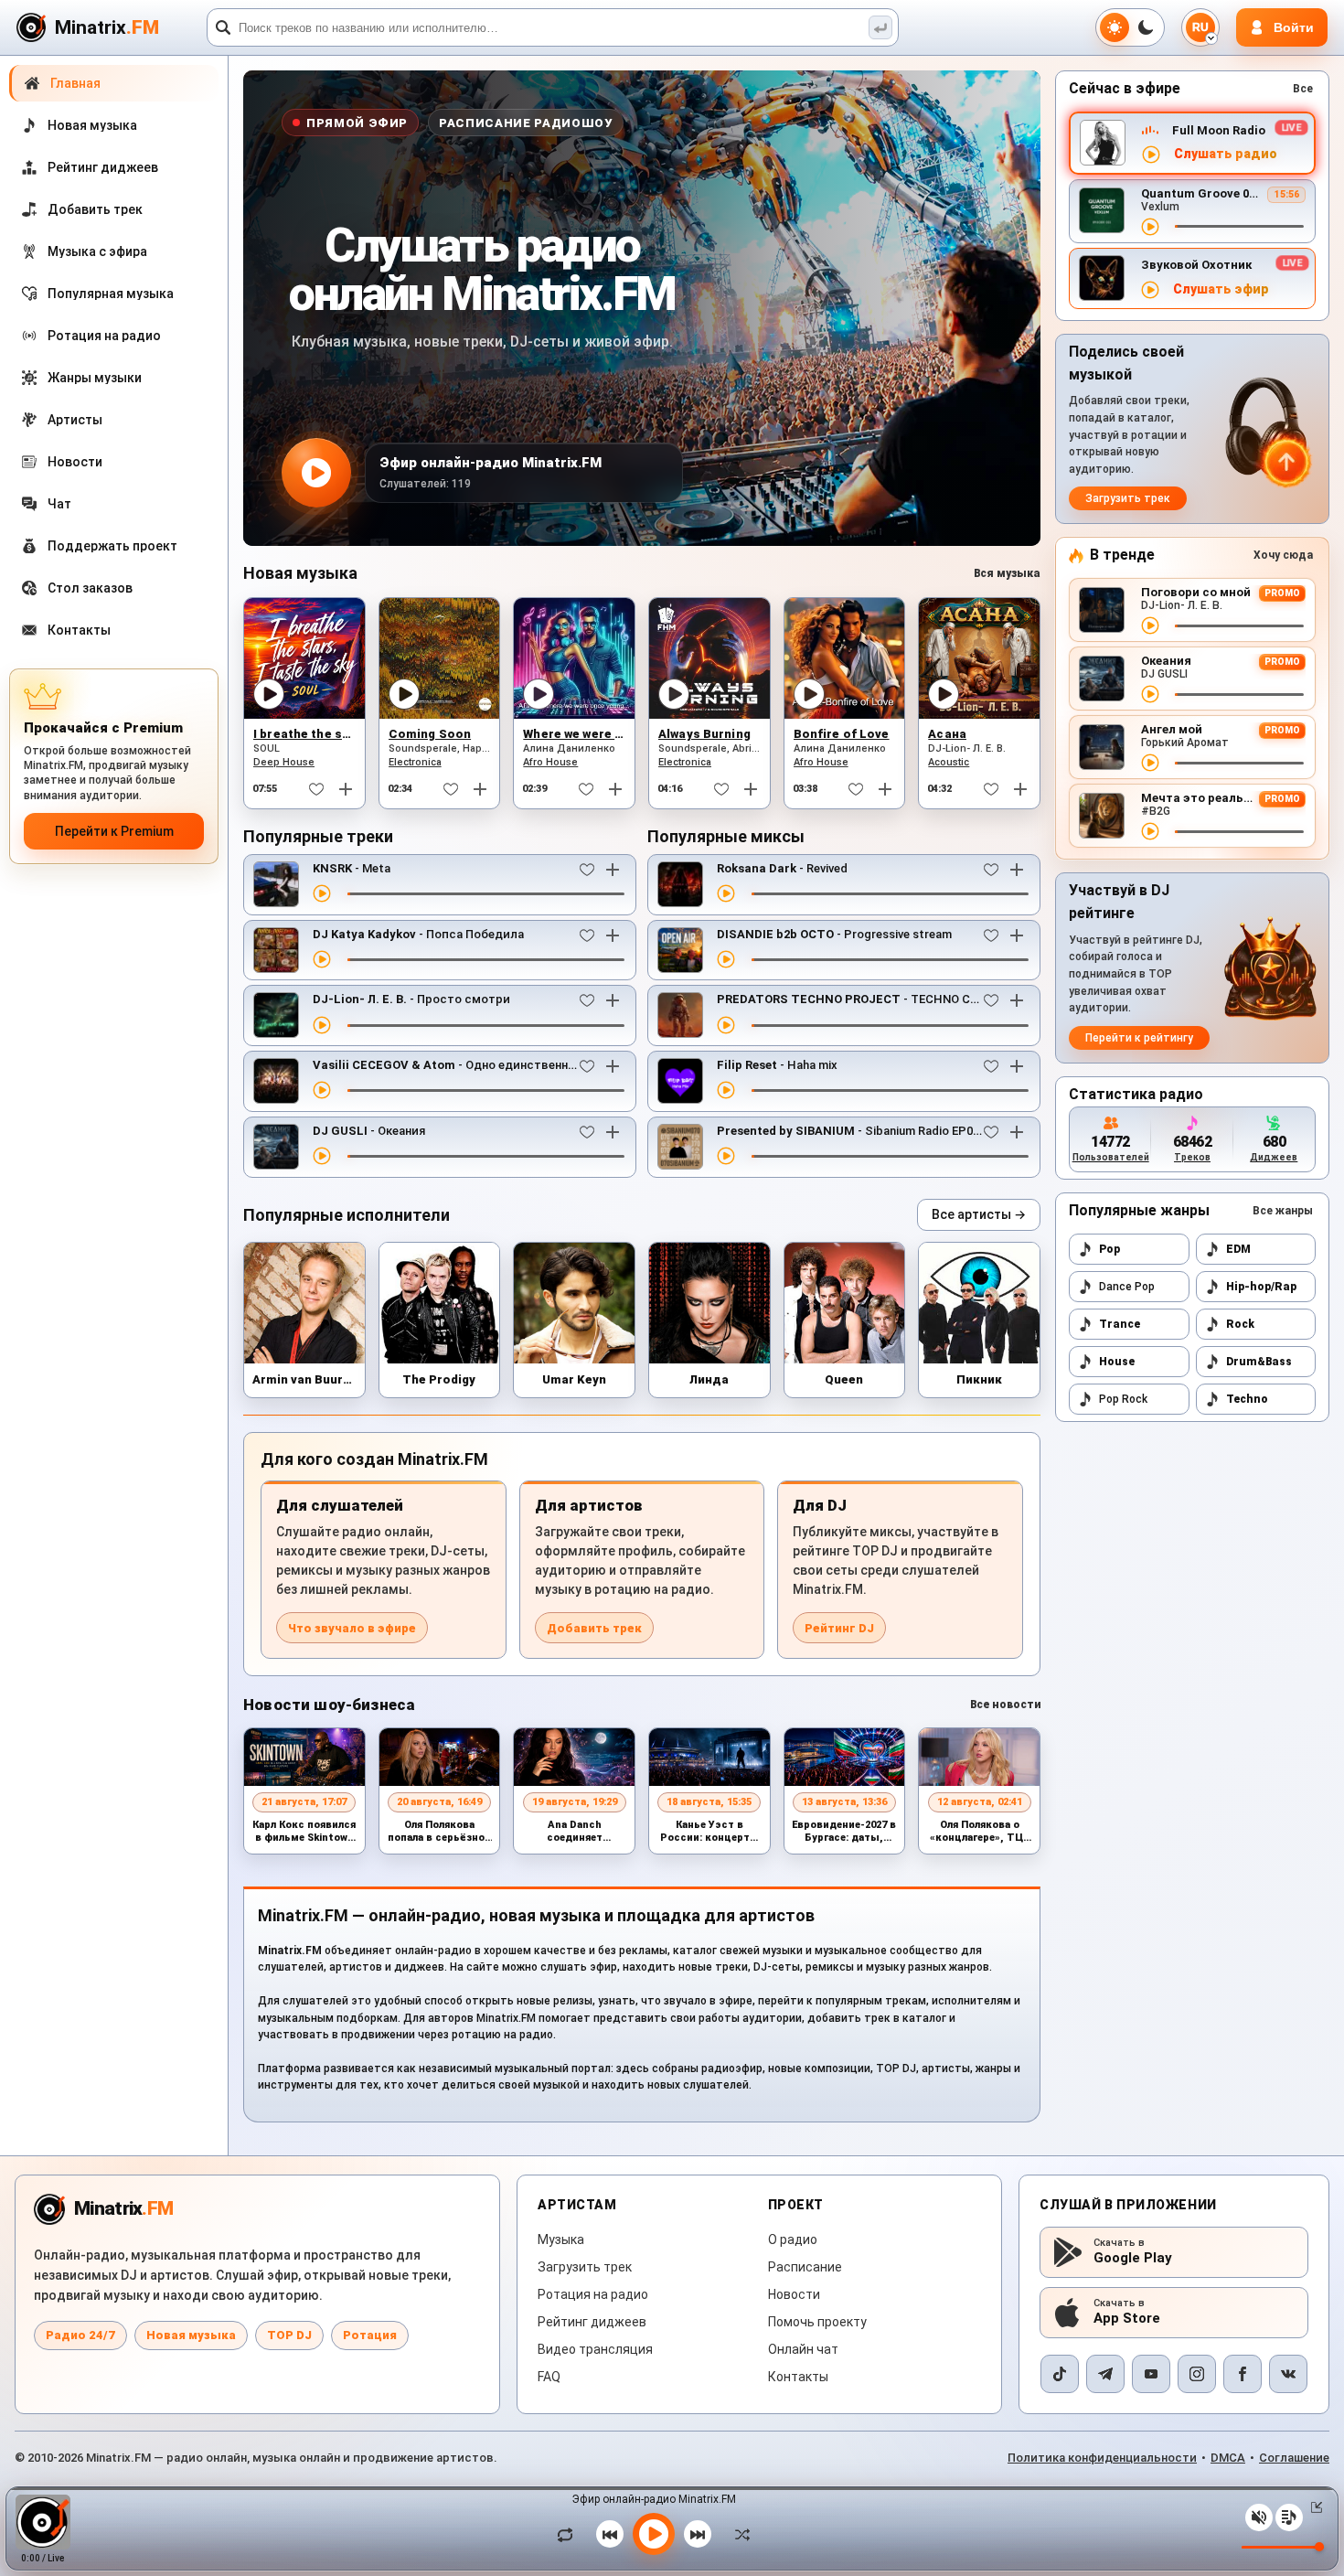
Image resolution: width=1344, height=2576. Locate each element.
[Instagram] (1197, 2374)
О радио (793, 2239)
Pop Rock (1123, 1399)
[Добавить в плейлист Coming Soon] (480, 789)
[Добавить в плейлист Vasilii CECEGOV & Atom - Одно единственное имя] (613, 1066)
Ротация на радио (593, 2294)
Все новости (1005, 1705)
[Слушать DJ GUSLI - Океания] (322, 1156)
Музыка (561, 2239)
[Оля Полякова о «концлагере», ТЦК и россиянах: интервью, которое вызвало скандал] (979, 1757)
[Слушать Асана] (944, 694)
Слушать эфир (1221, 289)
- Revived (782, 868)
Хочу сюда (1283, 555)
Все (1303, 89)
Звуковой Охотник (1196, 265)
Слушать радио (1226, 154)
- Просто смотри (411, 999)
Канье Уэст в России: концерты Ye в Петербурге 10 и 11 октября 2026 (709, 1832)
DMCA (1228, 2458)
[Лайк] (316, 789)
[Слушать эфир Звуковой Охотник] (1150, 290)
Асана (947, 734)
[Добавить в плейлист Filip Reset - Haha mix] (1017, 1066)
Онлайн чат (803, 2349)
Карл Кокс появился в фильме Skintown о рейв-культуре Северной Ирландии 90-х (304, 1832)
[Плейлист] (1289, 2517)
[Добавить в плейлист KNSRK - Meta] (613, 870)
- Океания (369, 1131)
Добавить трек (594, 1628)
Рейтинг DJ (839, 1628)
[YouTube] (1151, 2374)
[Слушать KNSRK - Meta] (322, 893)
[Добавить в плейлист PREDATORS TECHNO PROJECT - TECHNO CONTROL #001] (1017, 1000)
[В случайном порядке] (738, 2534)
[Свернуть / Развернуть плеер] (1313, 2507)
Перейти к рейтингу (1139, 1038)
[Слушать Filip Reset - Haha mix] (726, 1090)
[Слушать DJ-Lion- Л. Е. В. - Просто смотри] (322, 1025)
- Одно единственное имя (460, 1065)
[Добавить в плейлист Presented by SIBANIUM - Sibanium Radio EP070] (1017, 1132)
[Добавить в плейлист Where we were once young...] (615, 789)
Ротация (370, 2335)
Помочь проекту (817, 2322)
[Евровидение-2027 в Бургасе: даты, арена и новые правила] (845, 1757)
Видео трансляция (595, 2349)
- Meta (352, 868)
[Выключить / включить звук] (1259, 2517)
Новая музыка (191, 2335)
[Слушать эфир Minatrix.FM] (1151, 155)
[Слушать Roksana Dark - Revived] (726, 893)
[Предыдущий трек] (610, 2534)
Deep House (284, 762)
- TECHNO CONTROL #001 (882, 999)
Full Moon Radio (1219, 130)
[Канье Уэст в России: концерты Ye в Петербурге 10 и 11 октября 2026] (709, 1757)
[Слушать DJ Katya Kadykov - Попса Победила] (322, 959)
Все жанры (1283, 1211)
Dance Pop (1127, 1287)
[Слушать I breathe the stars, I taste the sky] (269, 694)
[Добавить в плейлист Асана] (1020, 789)
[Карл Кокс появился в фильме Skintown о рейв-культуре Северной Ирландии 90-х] (304, 1757)
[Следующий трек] (698, 2534)
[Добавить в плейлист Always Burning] (751, 789)
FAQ (549, 2377)
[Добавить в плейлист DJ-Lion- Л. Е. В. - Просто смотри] (613, 1000)
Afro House (550, 762)
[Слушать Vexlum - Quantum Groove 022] (1150, 227)
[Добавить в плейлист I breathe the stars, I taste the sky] (346, 789)
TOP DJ (289, 2335)
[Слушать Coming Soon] (404, 694)
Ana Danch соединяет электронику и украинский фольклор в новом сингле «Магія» (574, 1832)
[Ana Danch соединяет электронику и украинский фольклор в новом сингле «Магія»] (574, 1757)
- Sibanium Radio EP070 (851, 1131)
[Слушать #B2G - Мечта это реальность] (1150, 831)
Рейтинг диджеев (592, 2322)
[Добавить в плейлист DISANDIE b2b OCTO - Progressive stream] (1017, 935)
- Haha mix (777, 1065)
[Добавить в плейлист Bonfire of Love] (885, 789)
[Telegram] (1105, 2374)
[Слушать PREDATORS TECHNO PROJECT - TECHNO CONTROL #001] (726, 1025)
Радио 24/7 (80, 2335)
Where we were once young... (610, 734)
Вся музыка (1007, 573)
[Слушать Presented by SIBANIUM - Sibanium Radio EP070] (726, 1156)
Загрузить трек (1128, 498)
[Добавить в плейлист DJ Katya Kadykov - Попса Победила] (613, 935)
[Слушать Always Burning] (674, 694)
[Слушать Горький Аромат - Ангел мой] (1150, 763)
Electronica (415, 762)
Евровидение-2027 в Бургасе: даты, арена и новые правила (844, 1832)
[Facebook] (1243, 2374)
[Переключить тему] (1130, 27)
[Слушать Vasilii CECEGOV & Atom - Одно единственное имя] (322, 1090)
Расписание (805, 2267)
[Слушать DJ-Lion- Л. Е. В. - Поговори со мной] (1150, 625)
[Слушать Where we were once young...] (539, 694)
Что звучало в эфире (352, 1628)
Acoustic (949, 762)
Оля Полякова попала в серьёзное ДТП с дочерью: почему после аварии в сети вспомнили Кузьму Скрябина (439, 1832)
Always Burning (704, 734)
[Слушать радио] (316, 473)
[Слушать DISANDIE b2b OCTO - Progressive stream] (726, 959)
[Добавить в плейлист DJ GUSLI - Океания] (613, 1132)
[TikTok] (1060, 2374)
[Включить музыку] (654, 2534)
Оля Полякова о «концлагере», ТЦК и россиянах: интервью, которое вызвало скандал (980, 1832)
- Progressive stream (834, 934)
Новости (794, 2294)
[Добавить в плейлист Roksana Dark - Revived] (1017, 870)
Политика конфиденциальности (1102, 2458)
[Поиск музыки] (880, 27)
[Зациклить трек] (570, 2534)
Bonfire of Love (842, 734)
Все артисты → (979, 1214)
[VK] (1288, 2374)
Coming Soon (430, 734)
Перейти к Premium (114, 831)
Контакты (798, 2377)
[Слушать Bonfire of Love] (809, 694)
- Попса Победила (418, 934)
